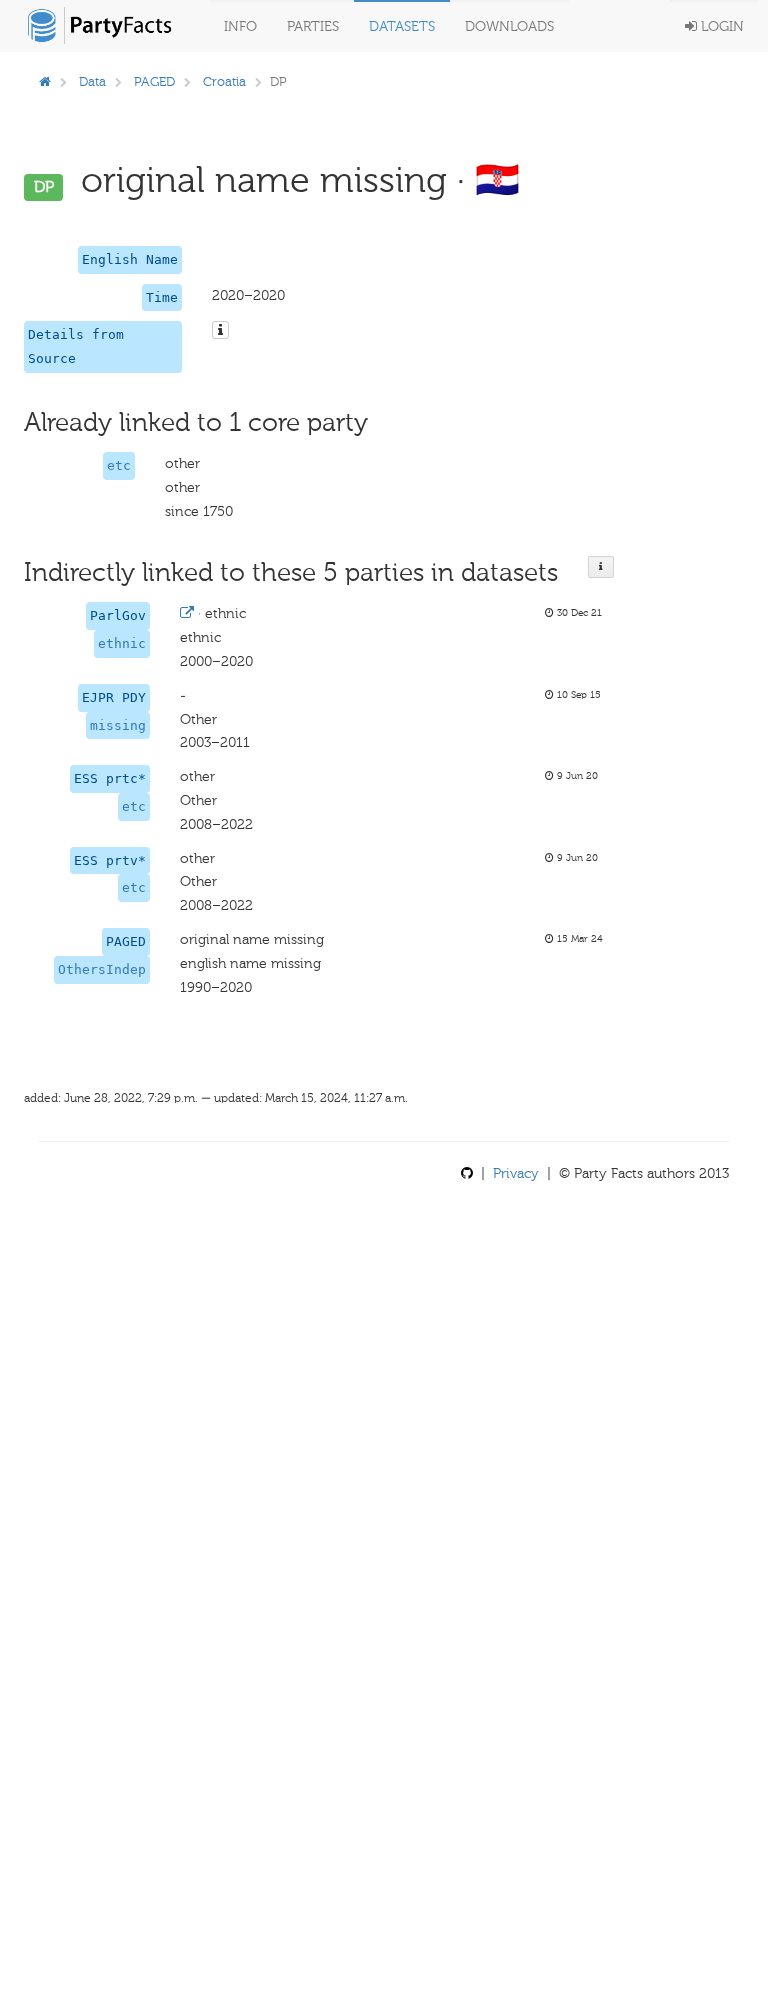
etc (119, 465)
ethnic (122, 643)
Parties (313, 26)
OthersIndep (102, 969)
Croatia (224, 81)
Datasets (402, 26)
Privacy (516, 1173)
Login (720, 26)
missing (118, 725)
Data (92, 81)
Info (240, 26)
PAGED (154, 81)
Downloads (509, 26)
